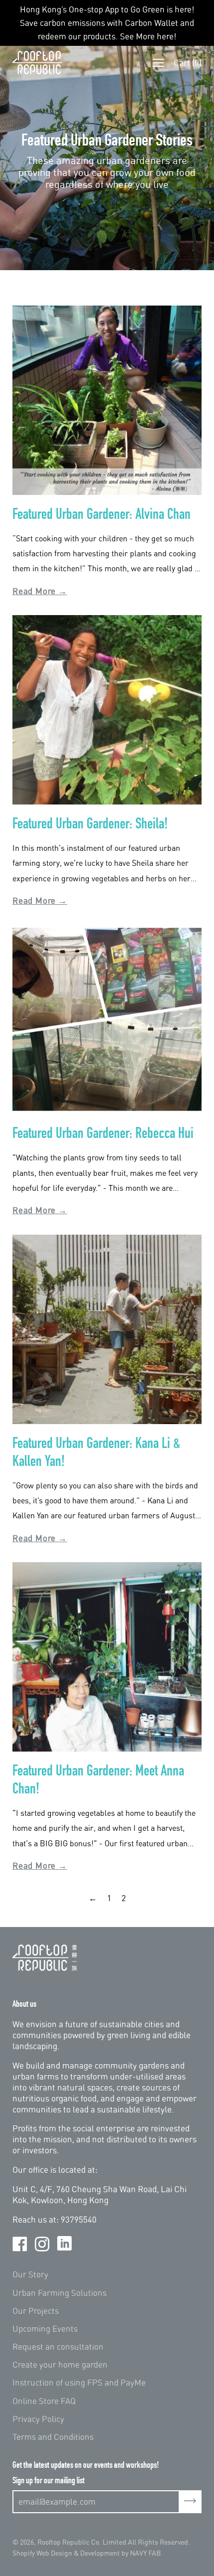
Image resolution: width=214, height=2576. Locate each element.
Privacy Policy (38, 2419)
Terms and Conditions (53, 2437)
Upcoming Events (45, 2329)
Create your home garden (60, 2364)
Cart (188, 63)
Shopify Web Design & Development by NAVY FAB (87, 2553)
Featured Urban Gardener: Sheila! (90, 823)
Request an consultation (58, 2346)
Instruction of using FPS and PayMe (79, 2382)
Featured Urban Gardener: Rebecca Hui (103, 1133)
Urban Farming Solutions (59, 2293)
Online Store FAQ (44, 2401)
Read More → (40, 591)
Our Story (30, 2274)
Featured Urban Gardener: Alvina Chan (102, 514)
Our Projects (36, 2311)
